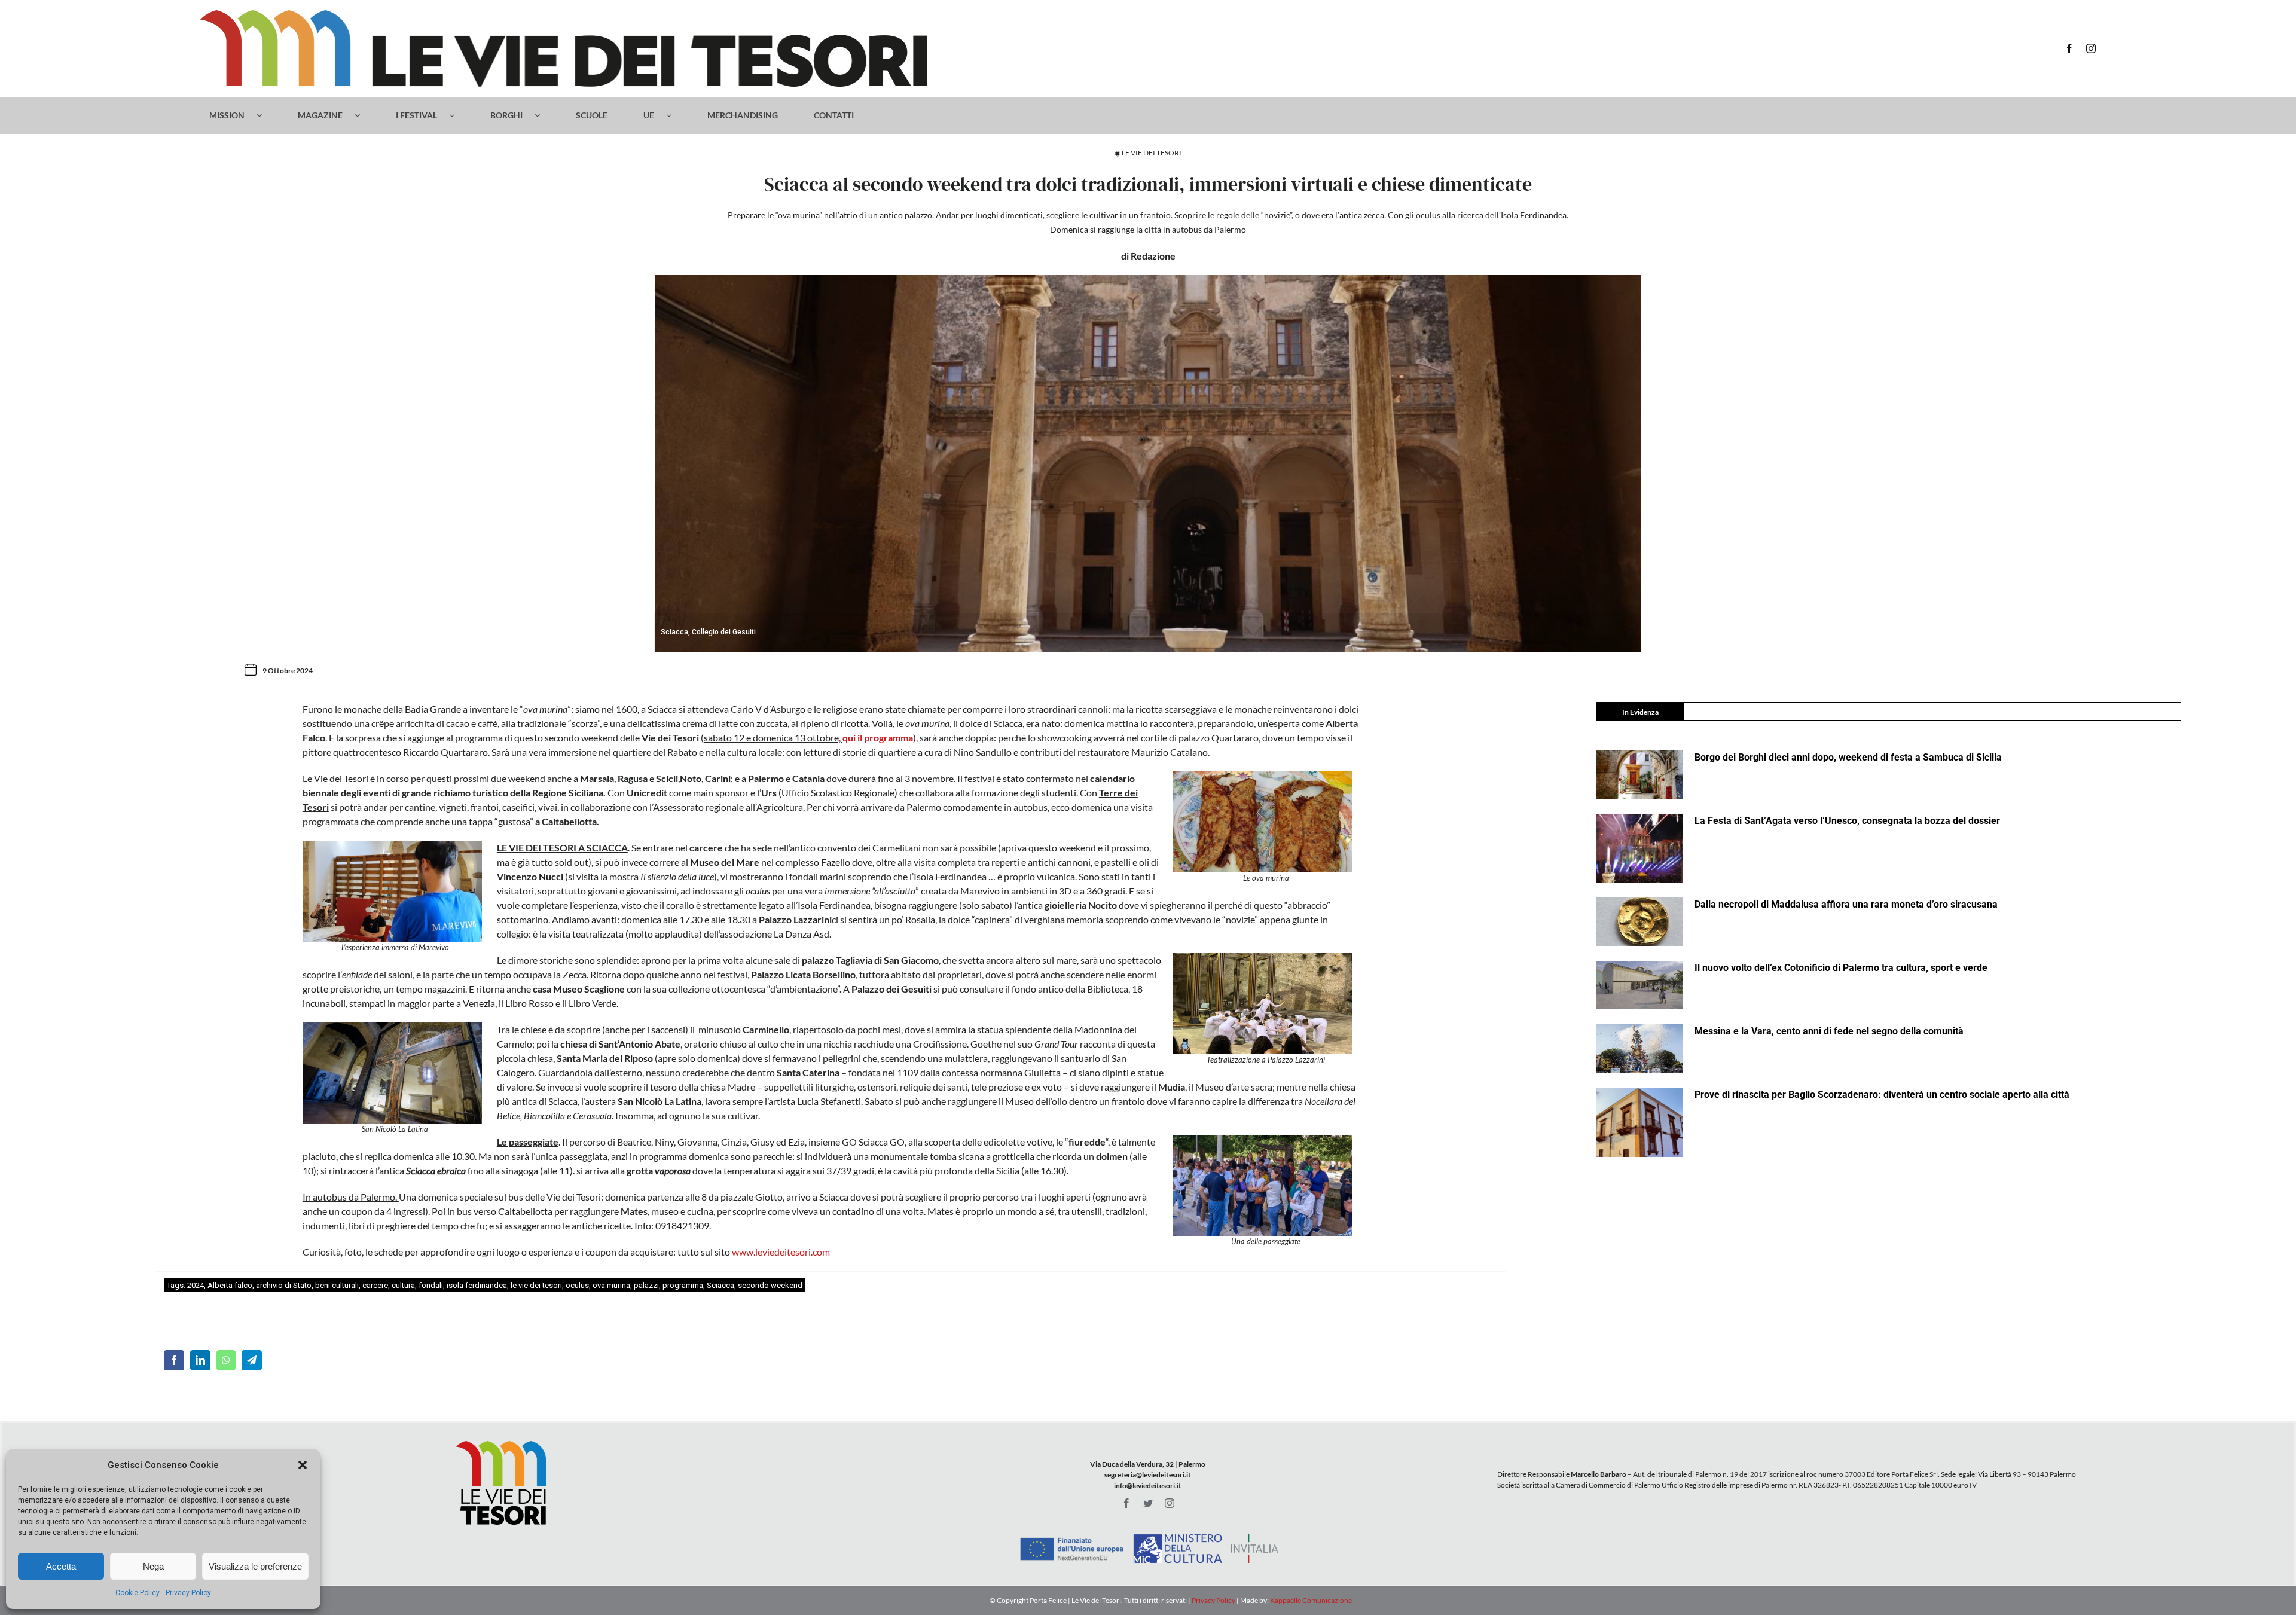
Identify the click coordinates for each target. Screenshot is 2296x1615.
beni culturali (337, 1285)
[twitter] (1148, 1503)
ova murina (611, 1285)
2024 (196, 1285)
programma (683, 1285)
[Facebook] (174, 1360)
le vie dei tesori (536, 1285)
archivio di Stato (284, 1285)
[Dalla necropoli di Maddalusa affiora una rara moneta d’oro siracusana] (1639, 922)
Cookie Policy (138, 1593)
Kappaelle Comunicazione (1310, 1600)
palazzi (646, 1285)
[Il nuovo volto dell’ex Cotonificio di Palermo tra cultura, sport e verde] (1639, 985)
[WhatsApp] (226, 1360)
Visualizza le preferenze (255, 1566)
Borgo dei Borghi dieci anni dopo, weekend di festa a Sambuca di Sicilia (1848, 757)
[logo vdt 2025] (564, 15)
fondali (431, 1285)
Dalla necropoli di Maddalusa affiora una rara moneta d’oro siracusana (1846, 904)
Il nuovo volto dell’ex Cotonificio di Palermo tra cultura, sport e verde (1841, 968)
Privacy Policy (188, 1593)
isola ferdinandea (477, 1285)
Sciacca (720, 1285)
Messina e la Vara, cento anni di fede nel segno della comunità (1829, 1031)
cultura (403, 1285)
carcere (375, 1285)
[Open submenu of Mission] (265, 115)
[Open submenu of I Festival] (458, 115)
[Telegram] (252, 1360)
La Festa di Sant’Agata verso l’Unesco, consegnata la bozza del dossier (1847, 821)
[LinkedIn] (200, 1360)
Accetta (61, 1566)
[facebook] (2069, 48)
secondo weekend (770, 1285)
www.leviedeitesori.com (781, 1252)
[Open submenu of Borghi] (543, 115)
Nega (153, 1566)
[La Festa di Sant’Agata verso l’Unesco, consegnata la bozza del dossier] (1639, 848)
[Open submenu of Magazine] (363, 115)
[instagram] (2091, 48)
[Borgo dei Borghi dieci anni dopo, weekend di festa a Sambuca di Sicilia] (1639, 775)
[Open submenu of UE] (675, 115)
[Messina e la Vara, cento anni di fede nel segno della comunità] (1639, 1048)
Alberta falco (230, 1285)
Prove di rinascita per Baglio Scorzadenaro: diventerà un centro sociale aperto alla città (1882, 1095)
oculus (577, 1285)
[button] (303, 1465)
